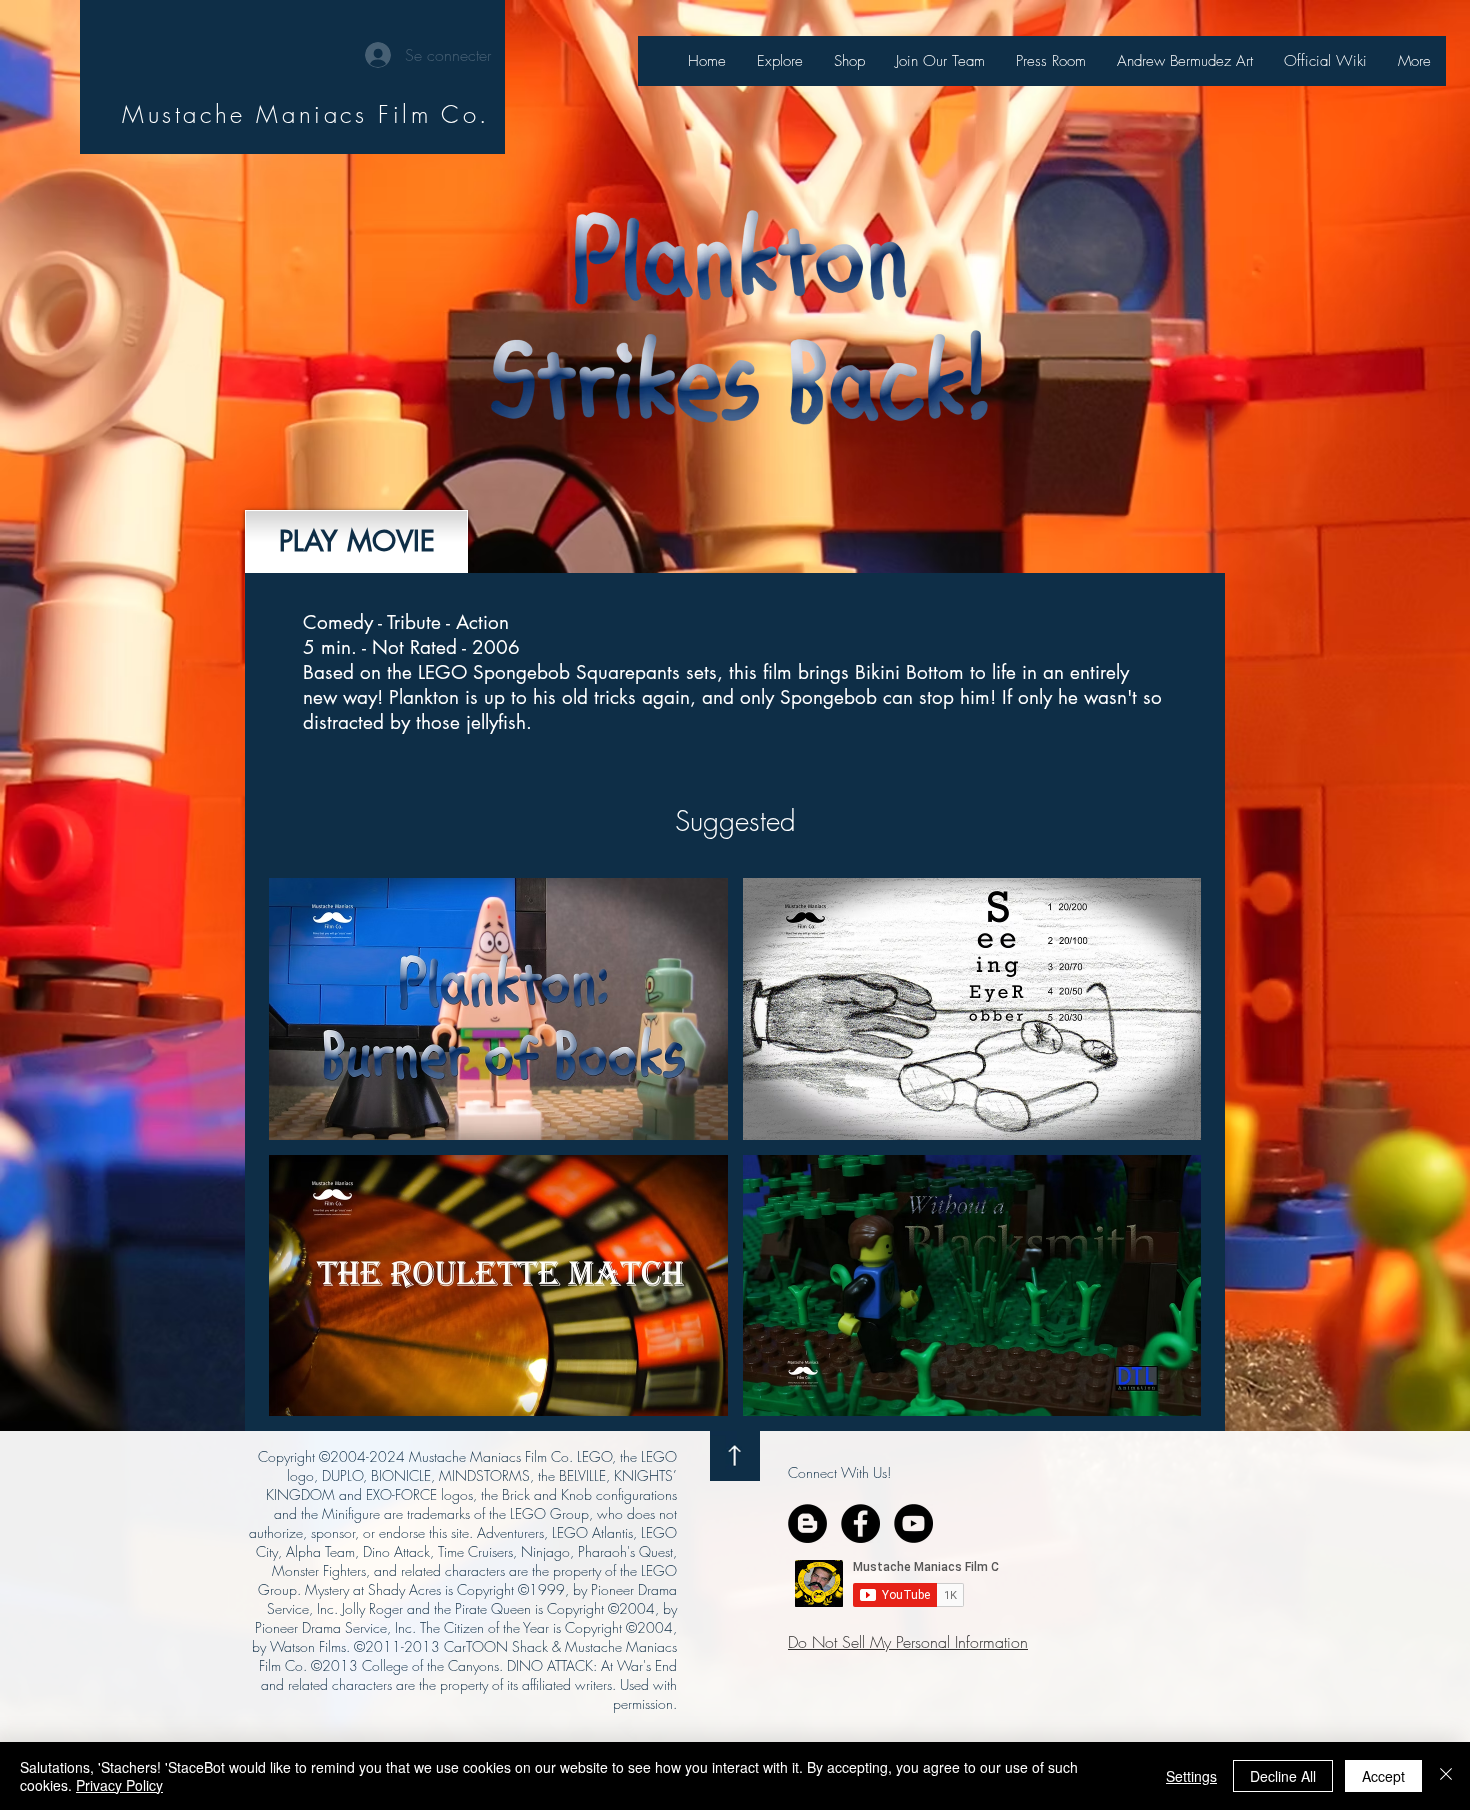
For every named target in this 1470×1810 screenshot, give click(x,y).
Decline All (1283, 1776)
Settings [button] (1191, 1776)
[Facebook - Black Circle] (860, 1523)
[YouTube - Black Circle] (913, 1523)
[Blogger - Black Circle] (807, 1523)
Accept (1383, 1776)
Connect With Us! (839, 1472)
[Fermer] (1446, 1776)
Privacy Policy (119, 1785)
